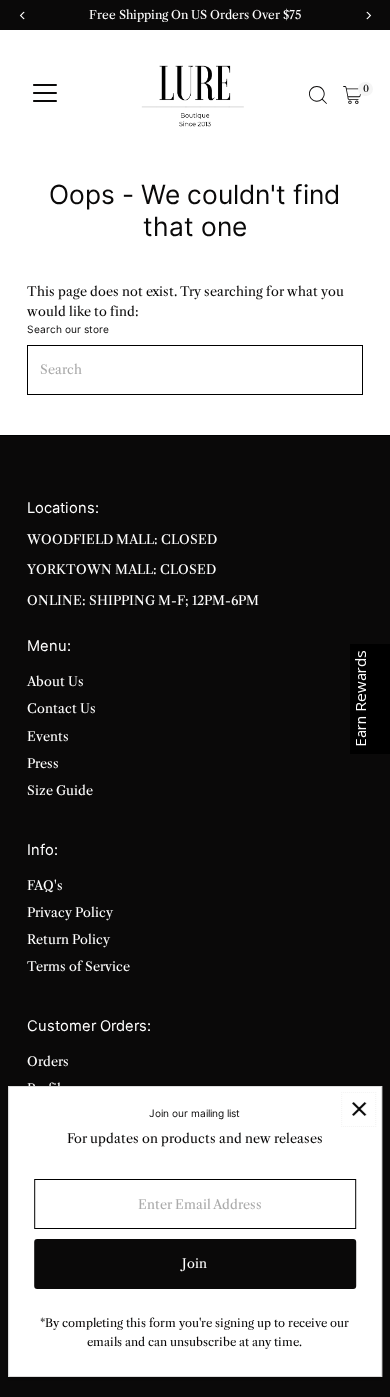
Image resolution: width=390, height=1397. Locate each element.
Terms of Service (78, 966)
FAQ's (45, 885)
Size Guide (60, 790)
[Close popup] (358, 1109)
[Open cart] (352, 95)
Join (194, 1263)
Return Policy (68, 939)
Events (48, 736)
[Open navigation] (45, 95)
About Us (55, 681)
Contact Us (61, 708)
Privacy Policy (70, 912)
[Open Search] (318, 95)
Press (43, 763)
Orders (48, 1061)
